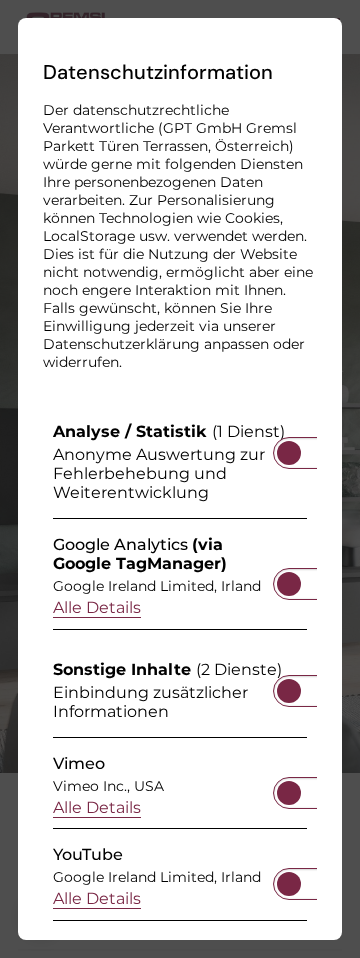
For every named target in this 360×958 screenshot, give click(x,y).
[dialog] (180, 479)
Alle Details (97, 607)
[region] (180, 676)
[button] (289, 453)
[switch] (289, 447)
